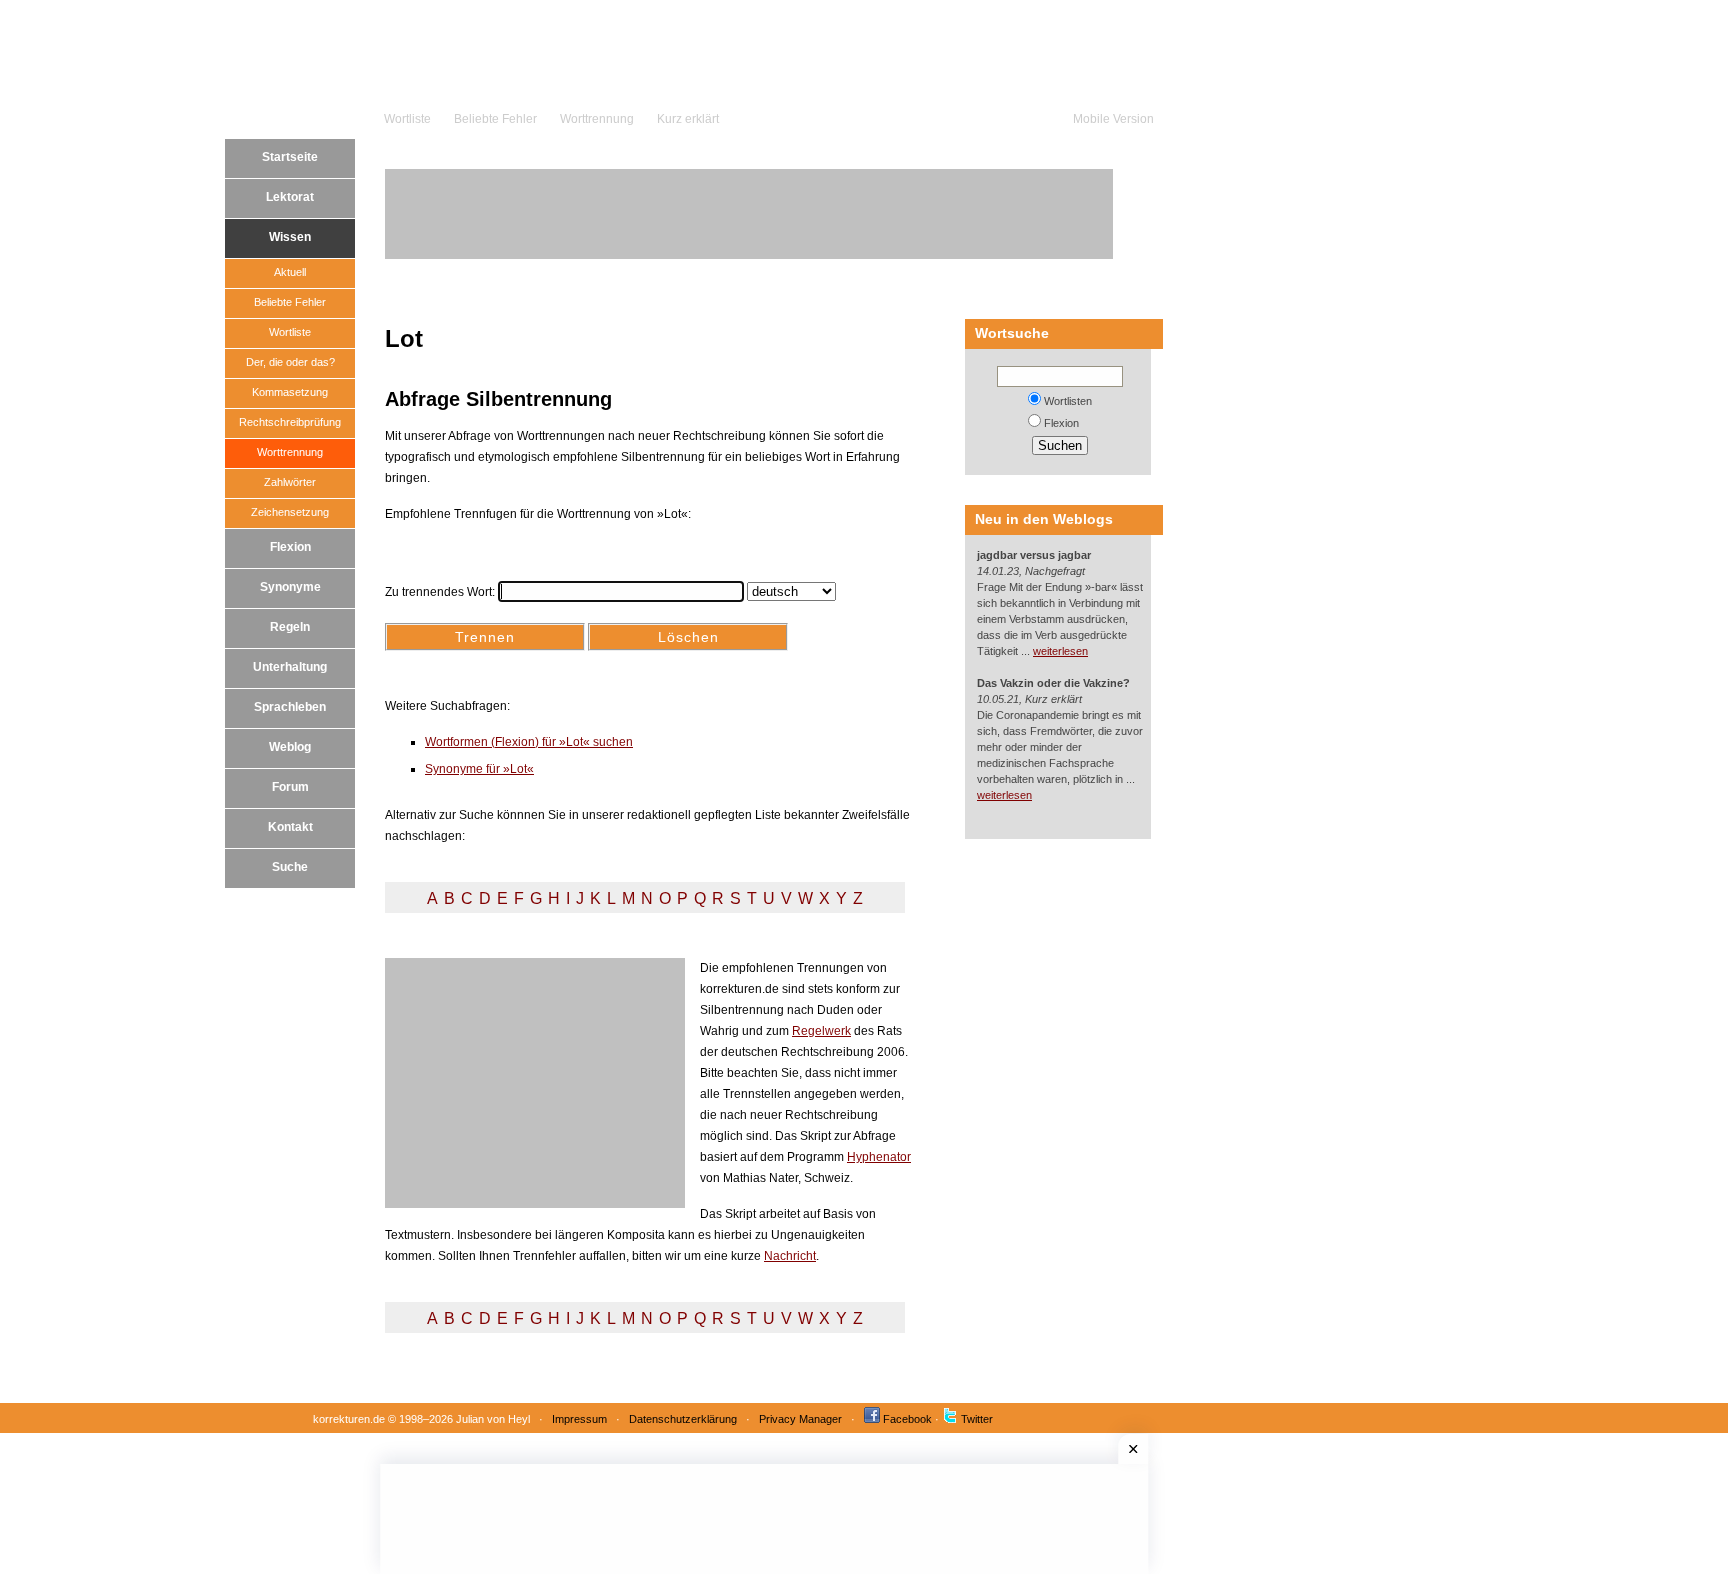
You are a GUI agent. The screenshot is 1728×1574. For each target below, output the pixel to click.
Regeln (290, 627)
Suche (290, 867)
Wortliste (407, 119)
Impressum (579, 1419)
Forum (290, 787)
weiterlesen (1060, 651)
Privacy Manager (800, 1419)
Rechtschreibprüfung (290, 422)
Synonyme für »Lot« (479, 769)
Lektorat (290, 197)
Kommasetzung (290, 392)
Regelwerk (821, 1031)
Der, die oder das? (290, 362)
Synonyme (290, 587)
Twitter (977, 1419)
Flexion (290, 547)
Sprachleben (290, 707)
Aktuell (290, 272)
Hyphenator (879, 1157)
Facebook (907, 1419)
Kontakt (290, 827)
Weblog (290, 747)
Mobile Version (1113, 119)
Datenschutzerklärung (683, 1419)
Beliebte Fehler (495, 119)
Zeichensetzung (290, 512)
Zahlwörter (290, 482)
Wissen (290, 237)
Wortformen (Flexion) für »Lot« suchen (529, 742)
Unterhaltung (290, 667)
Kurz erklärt (688, 119)
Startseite (290, 157)
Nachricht (790, 1256)
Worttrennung (597, 119)
